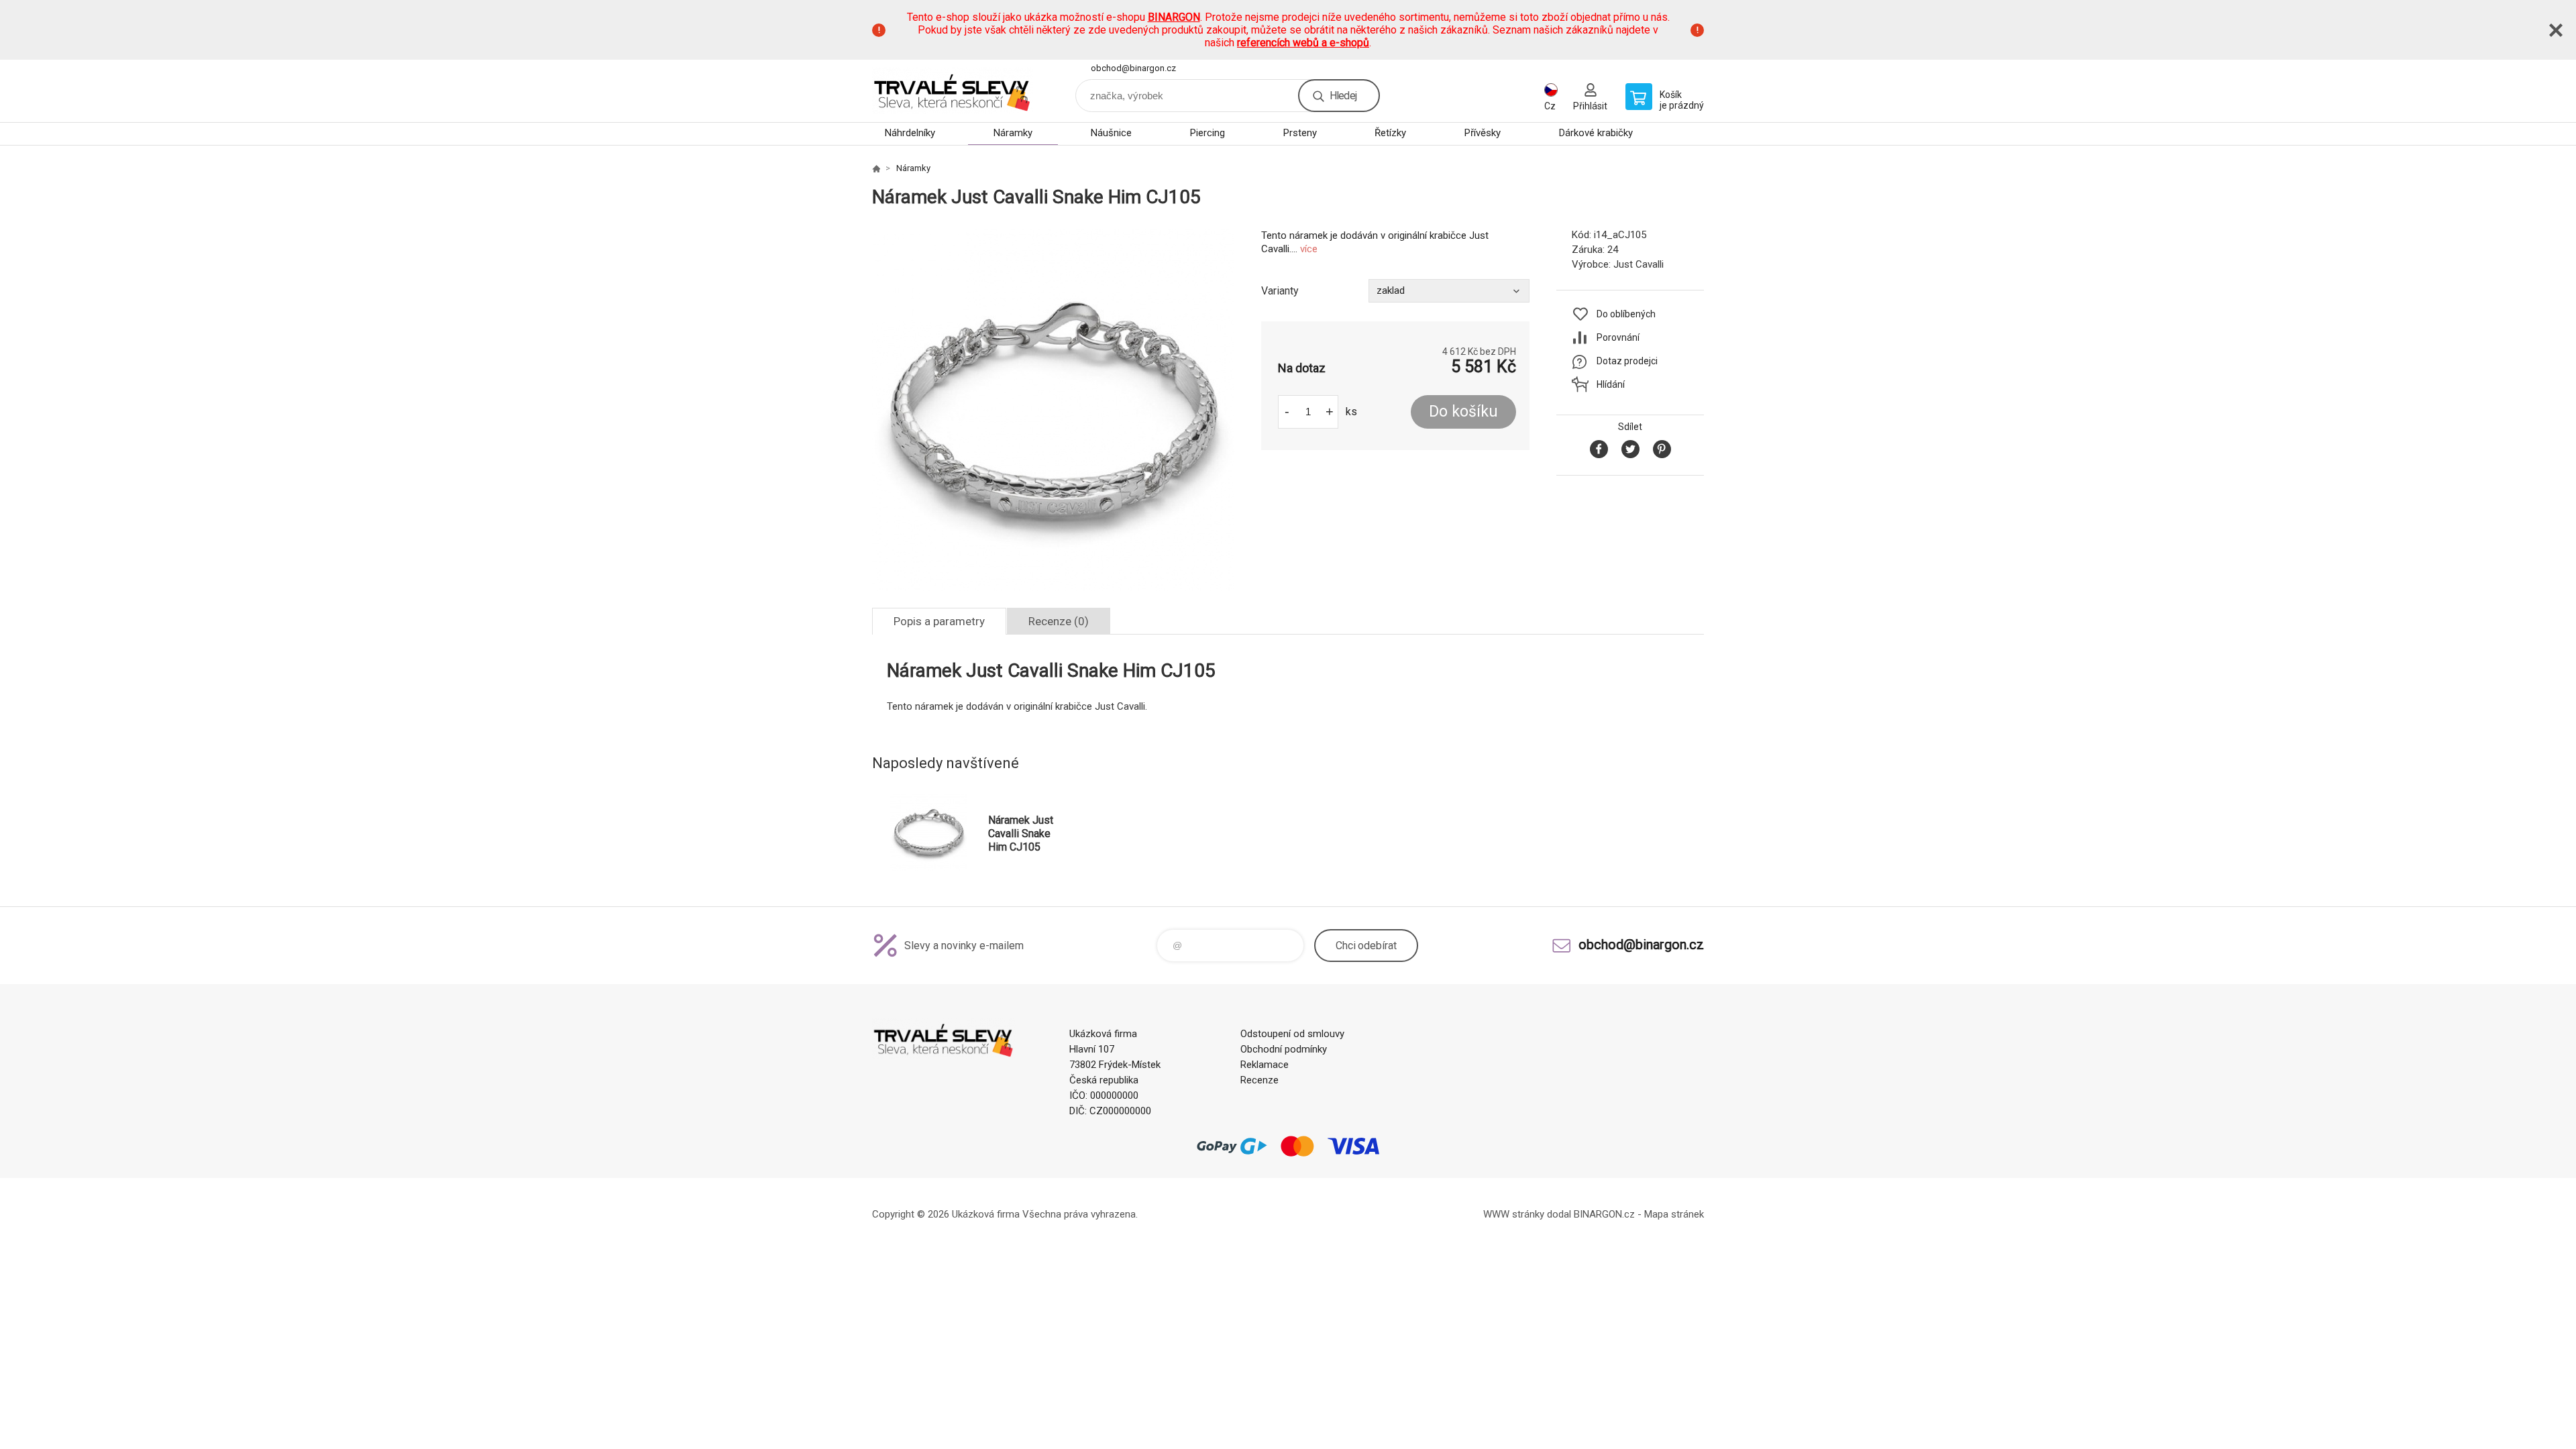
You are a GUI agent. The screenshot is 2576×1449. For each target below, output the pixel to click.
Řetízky (1390, 133)
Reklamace (1265, 1065)
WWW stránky (1514, 1214)
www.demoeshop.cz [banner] (953, 91)
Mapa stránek (1674, 1214)
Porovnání (1618, 337)
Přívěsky (1483, 133)
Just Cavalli (1639, 264)
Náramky (1013, 133)
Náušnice (1111, 133)
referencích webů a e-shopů (1303, 43)
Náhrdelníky (910, 133)
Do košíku (1463, 412)
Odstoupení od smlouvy (1292, 1034)
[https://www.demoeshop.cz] (876, 168)
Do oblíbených (1626, 314)
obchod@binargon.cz (1133, 68)
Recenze (1259, 1080)
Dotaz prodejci (1627, 361)
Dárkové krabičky (1596, 133)
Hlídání (1611, 384)
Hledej (1343, 96)
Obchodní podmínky (1284, 1049)
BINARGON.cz (1604, 1214)
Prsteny (1300, 133)
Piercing (1207, 133)
